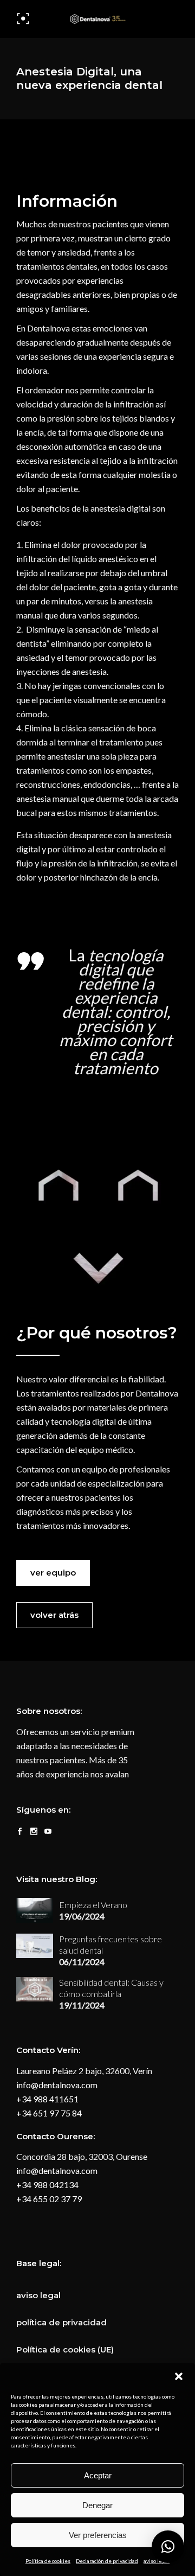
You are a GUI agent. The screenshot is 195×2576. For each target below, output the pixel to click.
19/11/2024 (82, 2005)
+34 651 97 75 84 (49, 2113)
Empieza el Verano (93, 1905)
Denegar (97, 2505)
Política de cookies (48, 2561)
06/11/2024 (82, 1962)
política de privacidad (61, 2322)
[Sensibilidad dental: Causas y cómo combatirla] (35, 1989)
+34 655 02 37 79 (49, 2199)
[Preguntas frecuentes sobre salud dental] (35, 1946)
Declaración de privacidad (107, 2561)
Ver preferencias (98, 2535)
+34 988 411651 (47, 2099)
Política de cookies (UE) (65, 2349)
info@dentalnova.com (57, 2085)
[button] (179, 2376)
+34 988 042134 (47, 2185)
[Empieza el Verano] (35, 1910)
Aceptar (98, 2475)
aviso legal (157, 2561)
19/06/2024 (82, 1916)
